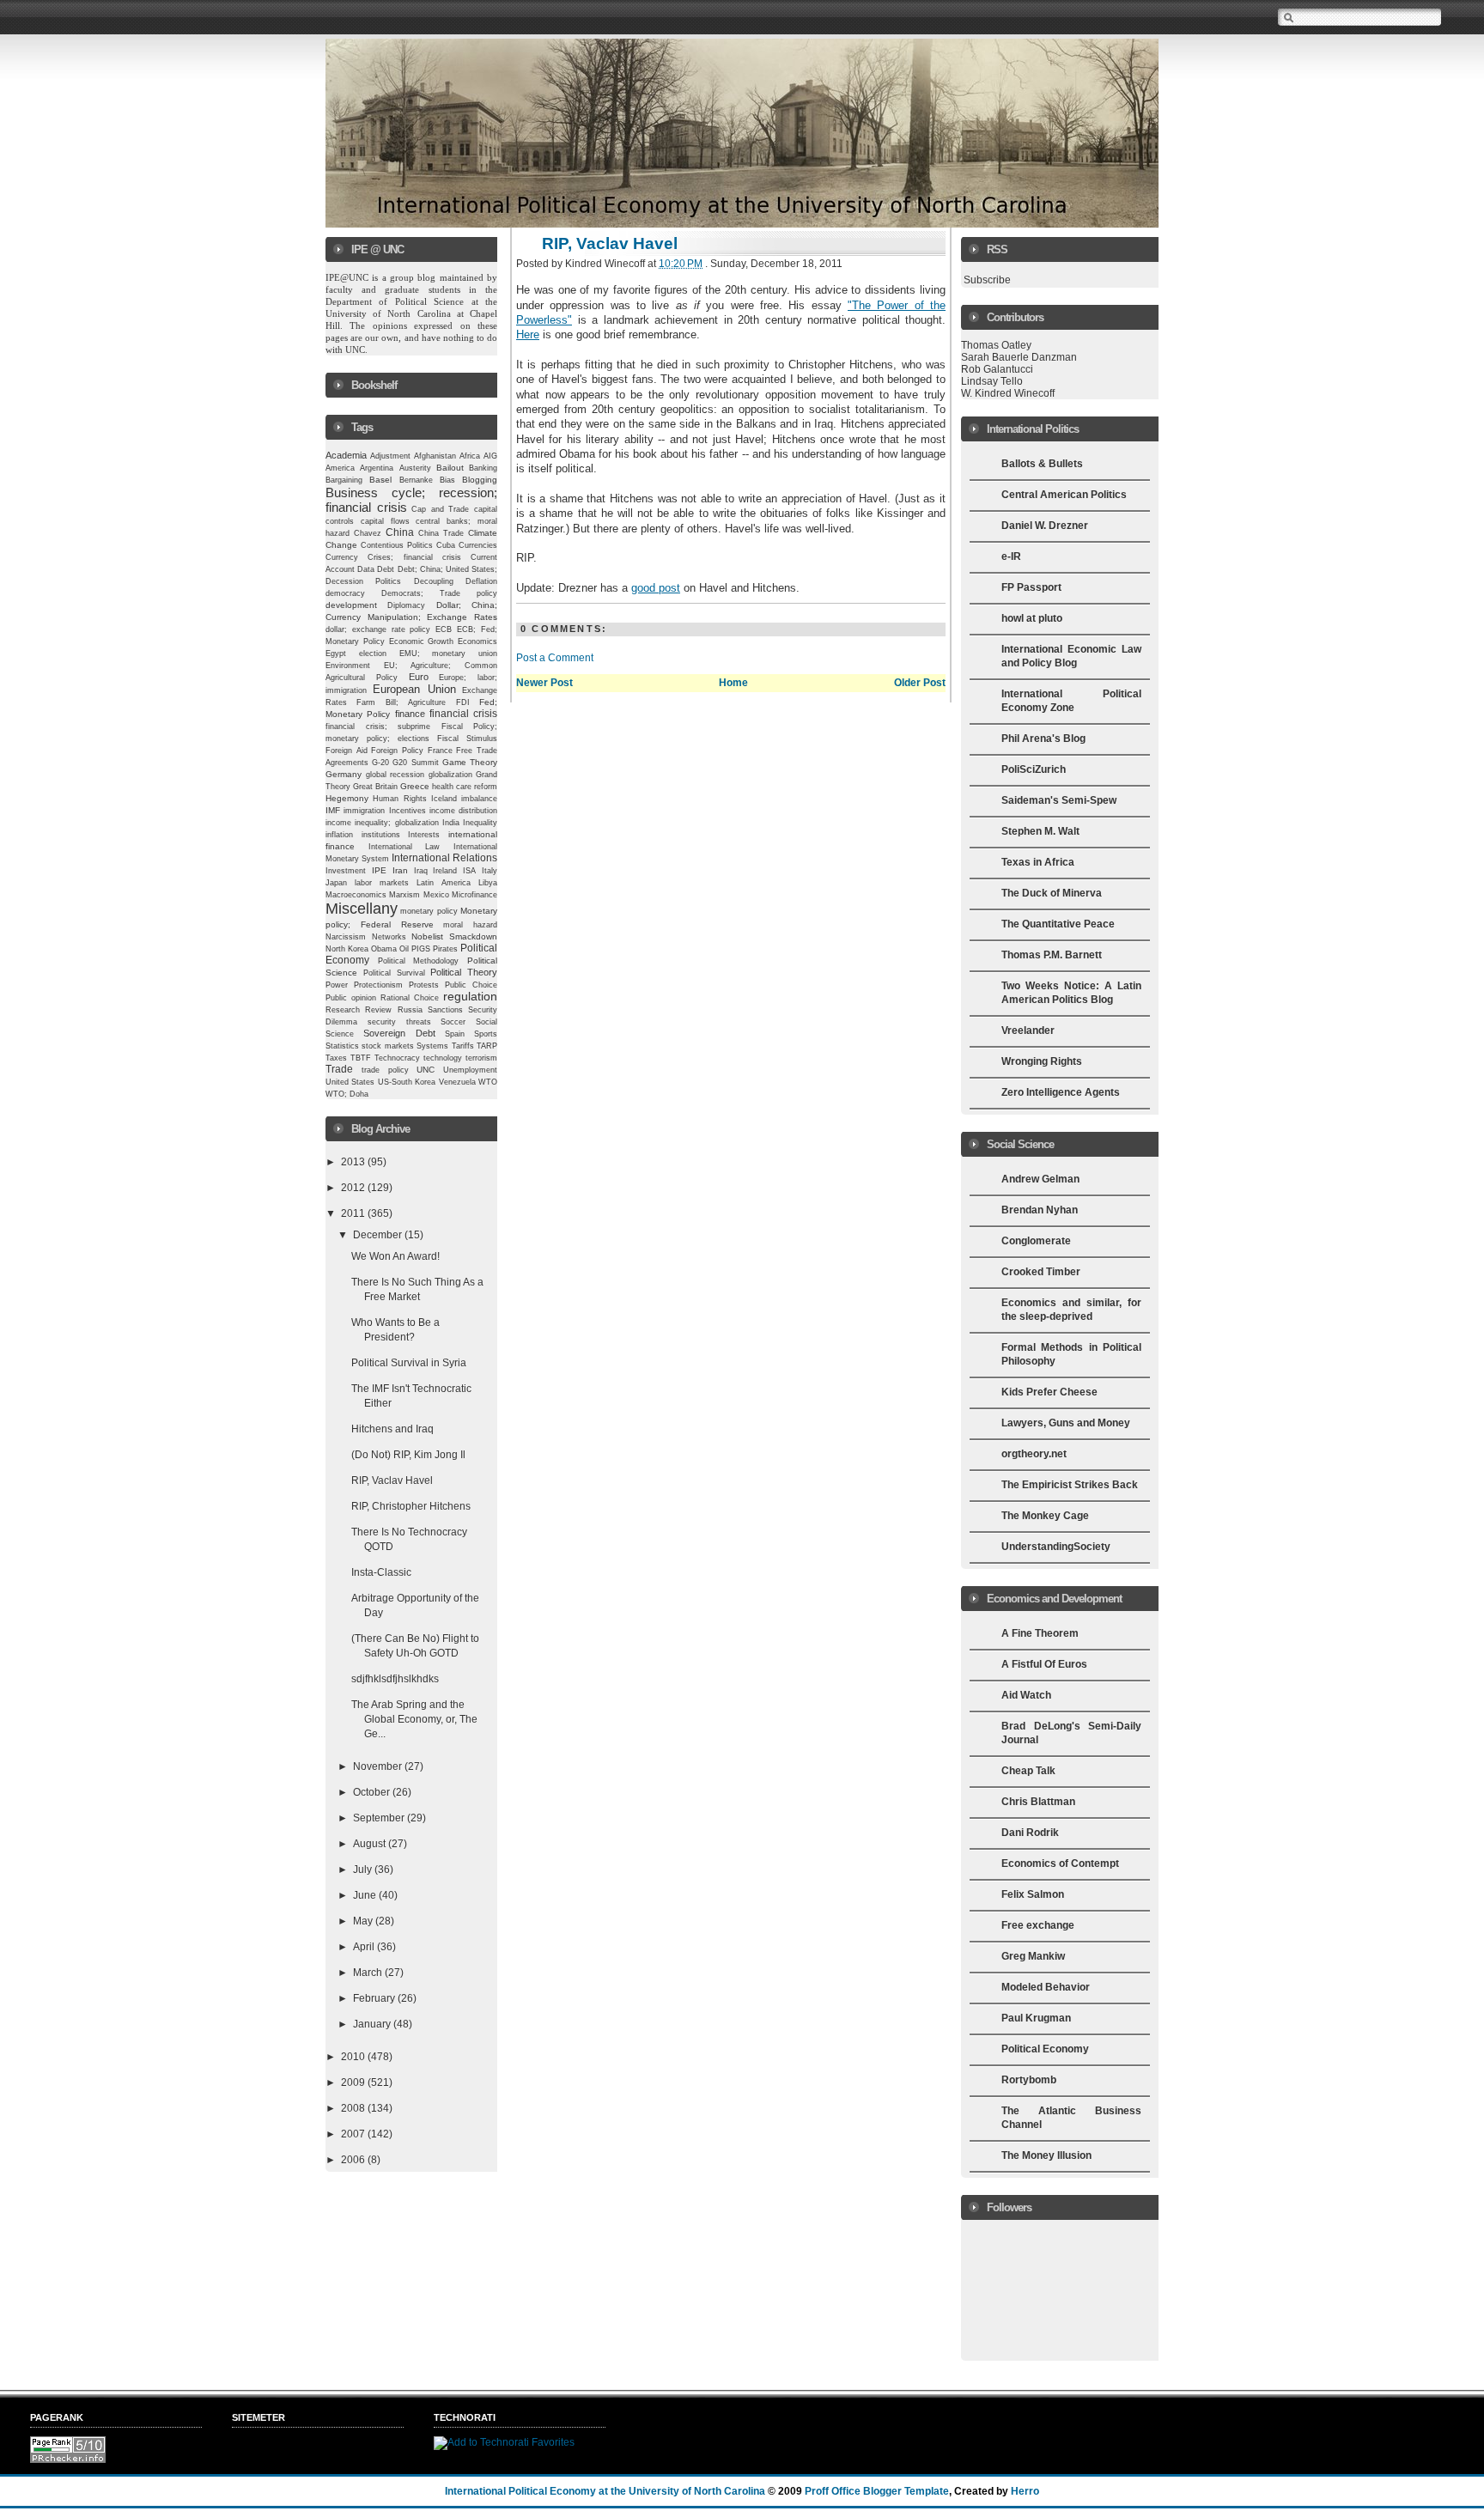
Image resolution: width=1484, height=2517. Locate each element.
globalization (450, 775)
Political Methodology (419, 961)
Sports (486, 1034)
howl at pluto (1032, 618)
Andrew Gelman (1040, 1179)
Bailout (450, 468)
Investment (346, 871)
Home (733, 683)
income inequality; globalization (382, 823)
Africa (470, 456)
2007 (354, 2134)
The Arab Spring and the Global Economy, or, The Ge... (414, 1719)
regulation (470, 997)
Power (337, 985)
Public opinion (351, 998)
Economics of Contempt (1060, 1863)
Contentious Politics (397, 545)
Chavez (368, 533)
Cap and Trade (440, 509)
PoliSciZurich (1034, 769)
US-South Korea (407, 1082)
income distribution (463, 811)
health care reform (465, 787)
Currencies (478, 545)
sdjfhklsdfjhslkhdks (395, 1679)
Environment (348, 666)
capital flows (385, 521)
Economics (477, 641)
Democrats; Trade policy (439, 593)
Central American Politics (1064, 495)
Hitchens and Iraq (392, 1429)
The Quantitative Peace (1058, 924)
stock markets (387, 1046)
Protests (424, 985)
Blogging (480, 480)
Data (366, 569)
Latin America (444, 883)
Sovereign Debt (399, 1033)
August (371, 1844)
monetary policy (429, 911)
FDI (463, 702)
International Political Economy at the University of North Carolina (605, 2491)
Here (528, 334)
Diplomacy (406, 605)
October (373, 1792)
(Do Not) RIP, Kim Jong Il (408, 1455)
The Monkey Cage (1045, 1516)
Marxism (404, 895)
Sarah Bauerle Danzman (1019, 357)
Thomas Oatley (996, 345)
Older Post (920, 683)
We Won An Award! (395, 1256)
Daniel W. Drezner (1045, 526)
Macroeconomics (356, 894)
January (373, 2024)
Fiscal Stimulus (467, 739)
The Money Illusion (1046, 2155)
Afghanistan (435, 456)
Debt (386, 569)
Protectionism (378, 985)
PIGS (421, 949)
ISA (469, 871)
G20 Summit (415, 763)
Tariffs (463, 1046)
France (440, 751)
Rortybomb (1029, 2080)
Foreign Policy (397, 751)
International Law (404, 847)
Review (378, 1010)
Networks (389, 937)
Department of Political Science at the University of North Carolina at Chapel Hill (413, 313)
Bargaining (344, 480)
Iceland (444, 799)
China (400, 532)
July (364, 1870)
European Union (414, 689)
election (373, 654)
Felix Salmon (1033, 1894)
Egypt (336, 654)
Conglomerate (1036, 1241)
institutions (381, 835)
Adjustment (390, 456)
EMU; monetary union (449, 654)
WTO (488, 1082)
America (340, 468)
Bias (447, 480)
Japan (336, 883)
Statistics (342, 1046)
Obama (384, 949)
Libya (488, 883)
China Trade (441, 533)
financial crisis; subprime (378, 727)
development (351, 605)
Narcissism (346, 937)
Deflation (481, 581)
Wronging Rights (1042, 1061)
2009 (354, 2082)
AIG (490, 456)
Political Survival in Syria (409, 1363)
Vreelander (1028, 1031)
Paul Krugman (1036, 2018)
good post (656, 588)
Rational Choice (410, 998)
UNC (426, 1070)
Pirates (445, 949)
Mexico (436, 895)
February (375, 1998)
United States (350, 1082)
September (380, 1818)
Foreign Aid (347, 751)
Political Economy (1045, 2049)
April (365, 1947)
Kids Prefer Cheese (1049, 1392)
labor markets (382, 883)
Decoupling (434, 581)
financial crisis (463, 713)
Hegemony (347, 798)
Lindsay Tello (992, 381)
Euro (419, 677)
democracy (345, 593)
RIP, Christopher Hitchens (411, 1506)
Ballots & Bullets (1042, 464)
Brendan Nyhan (1040, 1210)
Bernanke (416, 480)
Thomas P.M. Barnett (1052, 955)
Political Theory (464, 972)
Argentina (377, 468)
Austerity (415, 468)
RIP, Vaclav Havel (392, 1480)
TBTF (361, 1058)
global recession (395, 775)
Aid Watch (1026, 1695)
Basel (380, 480)
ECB (444, 629)
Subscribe (987, 280)
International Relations (444, 857)
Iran (400, 870)
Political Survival (394, 973)
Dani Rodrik (1030, 1833)
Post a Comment (555, 658)
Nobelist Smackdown (454, 936)
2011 (354, 1213)
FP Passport (1031, 587)
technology (443, 1058)
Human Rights (399, 799)
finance (410, 714)
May (364, 1921)
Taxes (336, 1058)
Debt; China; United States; (448, 569)
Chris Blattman (1038, 1802)
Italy (490, 871)
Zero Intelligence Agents (1061, 1092)
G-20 (380, 763)
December (379, 1235)
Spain (455, 1034)
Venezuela (457, 1082)
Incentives (407, 811)
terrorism (481, 1058)
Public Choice (471, 985)
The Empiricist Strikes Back (1070, 1485)
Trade (339, 1069)
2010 (354, 2057)
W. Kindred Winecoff (1008, 393)
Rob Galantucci (997, 369)
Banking (483, 468)
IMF (333, 810)
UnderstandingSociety (1056, 1547)
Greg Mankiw (1033, 1956)
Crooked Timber (1041, 1272)
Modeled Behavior (1046, 1987)
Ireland (445, 871)
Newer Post (544, 683)
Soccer (453, 1022)
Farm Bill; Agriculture (401, 702)
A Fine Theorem (1040, 1633)
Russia (410, 1010)
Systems (432, 1046)
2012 (354, 1188)
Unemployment (470, 1070)
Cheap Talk (1028, 1771)
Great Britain (375, 787)
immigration (364, 810)
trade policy (385, 1070)
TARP (487, 1046)
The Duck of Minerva (1052, 893)
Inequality (480, 823)
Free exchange (1038, 1925)
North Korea (347, 949)
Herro (1025, 2491)
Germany (344, 774)
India (451, 823)
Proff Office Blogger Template (877, 2491)
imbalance (479, 799)
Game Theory (470, 762)
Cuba (446, 545)
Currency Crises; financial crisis (393, 557)
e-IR (1011, 556)
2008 (354, 2108)
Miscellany (362, 909)
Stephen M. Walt (1040, 831)
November (379, 1766)
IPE (379, 870)
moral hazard (470, 925)
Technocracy (397, 1058)
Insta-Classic (381, 1572)
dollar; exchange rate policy (378, 629)
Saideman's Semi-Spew (1059, 800)
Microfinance (474, 895)
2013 (354, 1162)
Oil (404, 949)
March (369, 1973)
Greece (415, 786)
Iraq (421, 871)
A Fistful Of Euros (1044, 1664)
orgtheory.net (1034, 1454)
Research (343, 1010)
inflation (339, 835)
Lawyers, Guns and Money (1066, 1423)
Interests (424, 835)
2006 (354, 2160)
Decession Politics (363, 581)
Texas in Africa (1038, 862)
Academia (346, 455)
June (366, 1895)
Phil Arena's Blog (1043, 739)
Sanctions (445, 1010)
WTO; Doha (347, 1094)
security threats (399, 1022)
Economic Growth (422, 641)
